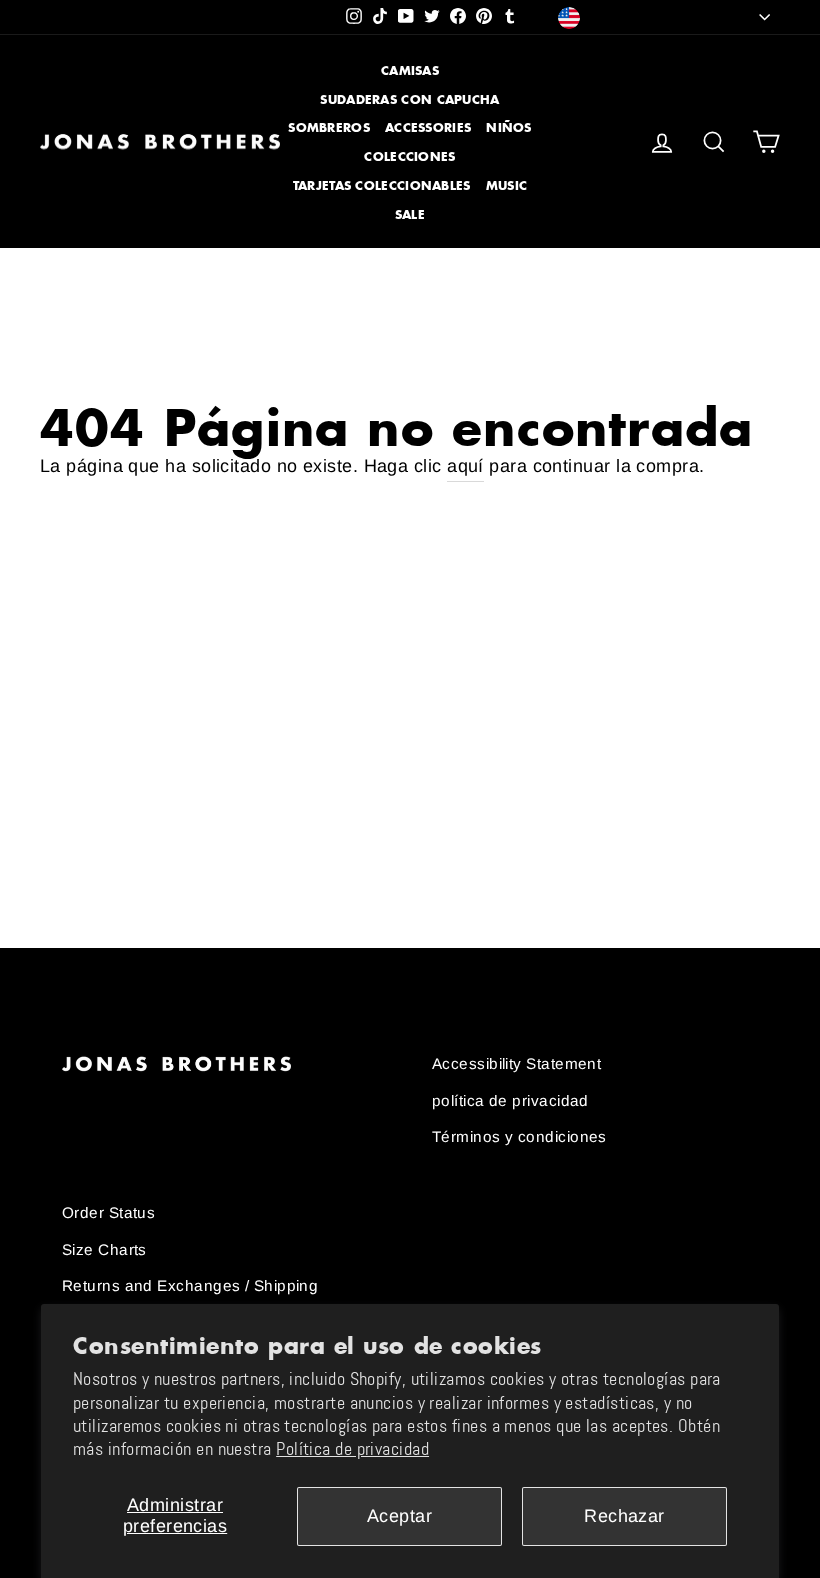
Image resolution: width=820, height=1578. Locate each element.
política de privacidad (510, 1100)
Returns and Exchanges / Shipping (190, 1285)
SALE (410, 214)
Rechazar (624, 1516)
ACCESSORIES (428, 127)
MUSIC (507, 185)
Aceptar (399, 1516)
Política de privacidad (352, 1449)
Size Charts (104, 1249)
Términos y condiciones (519, 1136)
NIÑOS (509, 127)
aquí (465, 466)
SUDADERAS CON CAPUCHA (409, 99)
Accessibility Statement (516, 1063)
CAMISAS (410, 70)
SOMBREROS (329, 127)
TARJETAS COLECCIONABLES (382, 185)
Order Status (108, 1212)
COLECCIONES (409, 156)
